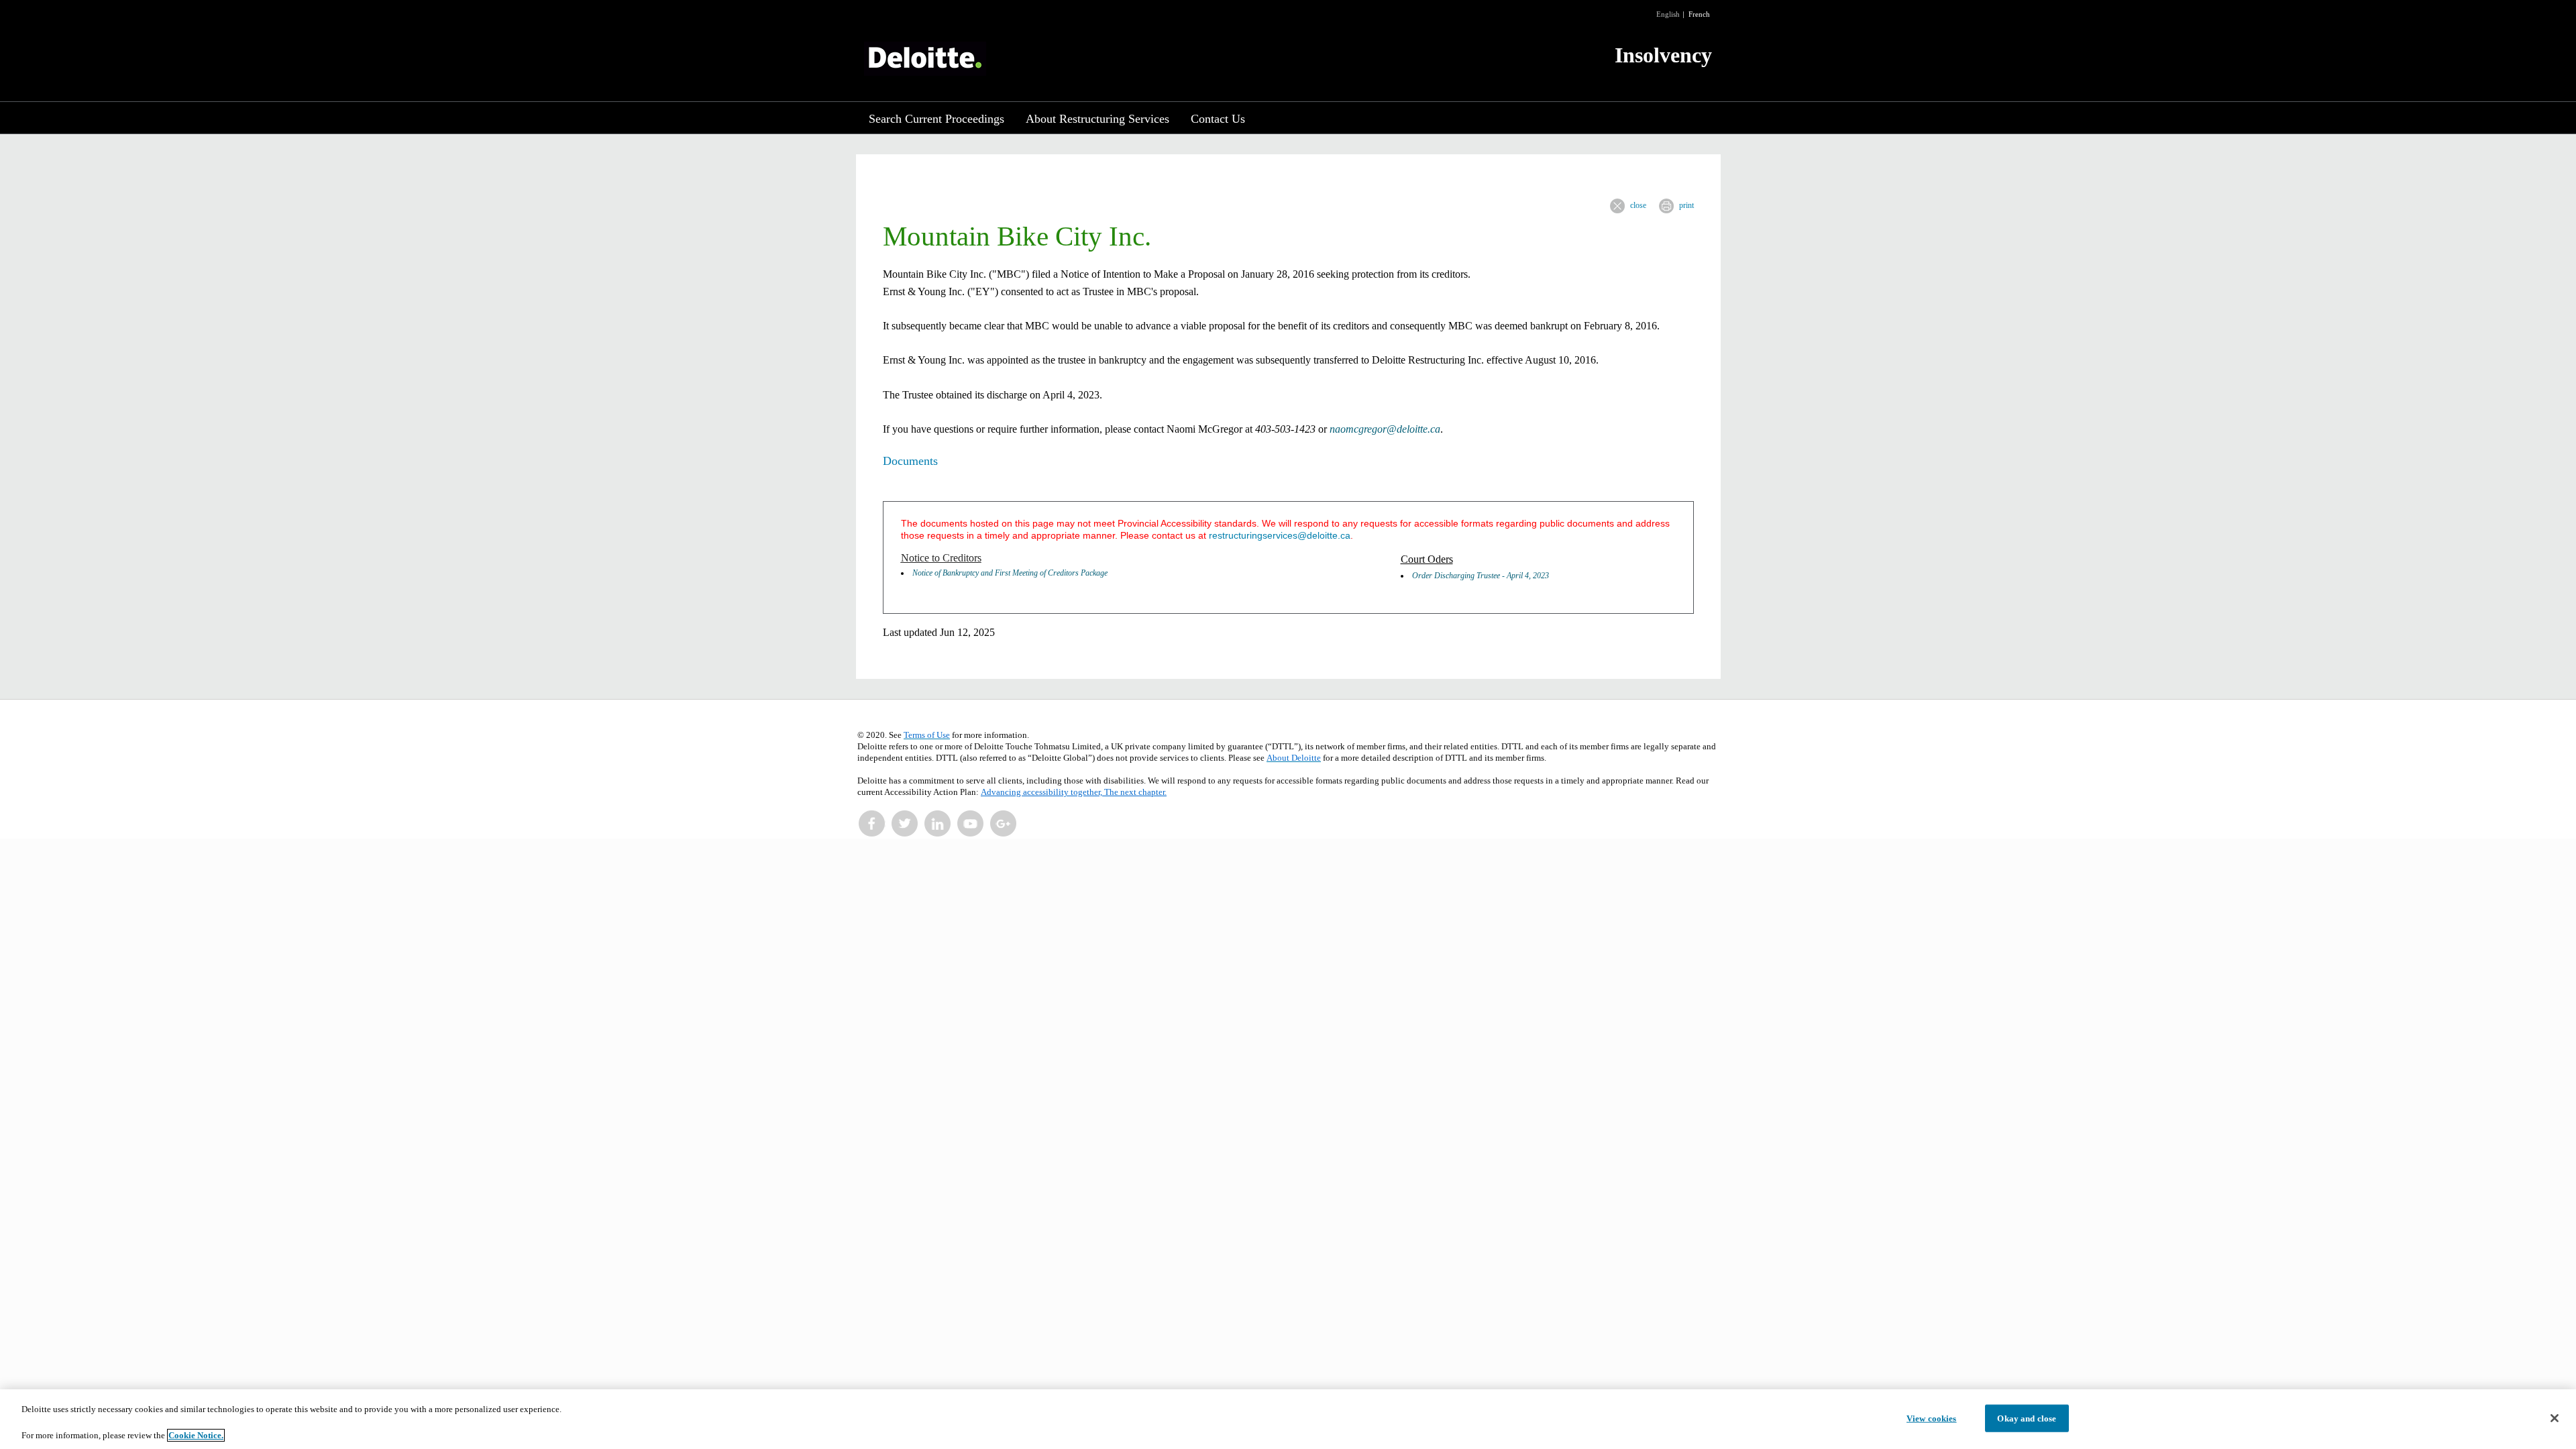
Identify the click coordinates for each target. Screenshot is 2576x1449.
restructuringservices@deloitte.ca (1280, 535)
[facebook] (872, 824)
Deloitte (925, 59)
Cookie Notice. (196, 1435)
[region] (1288, 1419)
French (1699, 14)
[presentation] (1617, 206)
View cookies (1932, 1418)
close (1638, 205)
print (1686, 205)
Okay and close (2027, 1418)
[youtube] (971, 824)
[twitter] (905, 824)
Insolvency (1663, 55)
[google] (1004, 824)
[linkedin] (938, 824)
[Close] (2555, 1418)
